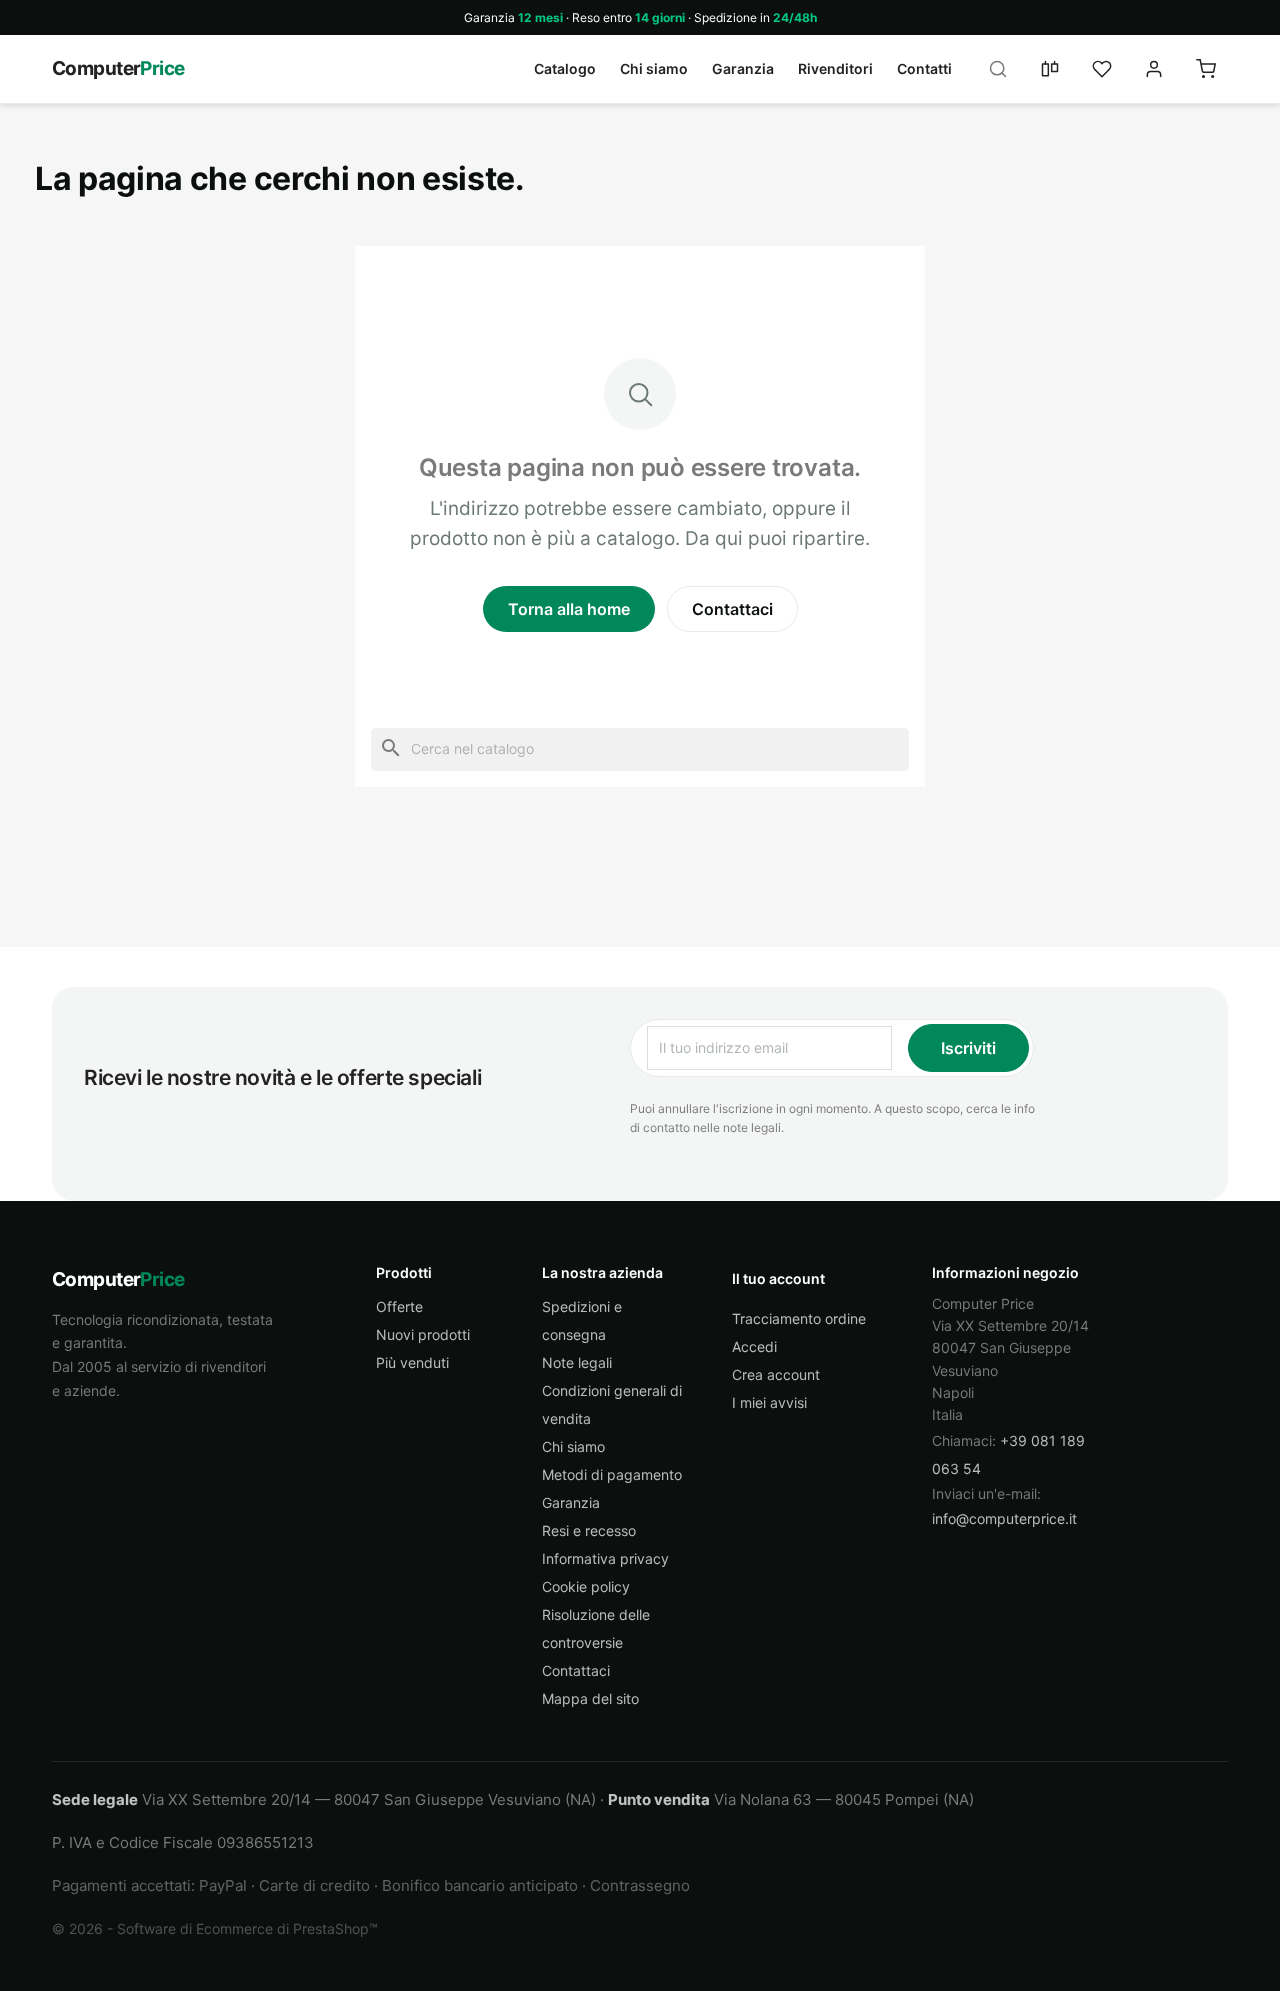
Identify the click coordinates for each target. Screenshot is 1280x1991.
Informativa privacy (605, 1558)
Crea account (776, 1374)
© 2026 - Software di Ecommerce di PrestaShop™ (215, 1928)
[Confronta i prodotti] (1050, 69)
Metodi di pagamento (612, 1474)
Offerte (399, 1306)
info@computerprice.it (1004, 1518)
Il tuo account (778, 1278)
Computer (118, 68)
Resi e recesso (589, 1530)
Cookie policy (586, 1586)
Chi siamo (654, 68)
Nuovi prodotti (423, 1334)
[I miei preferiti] (1102, 69)
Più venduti (412, 1362)
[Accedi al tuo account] (1154, 69)
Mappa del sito (590, 1698)
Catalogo (565, 68)
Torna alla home (569, 609)
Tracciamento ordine (799, 1318)
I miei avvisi (769, 1402)
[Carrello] (1206, 69)
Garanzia (743, 68)
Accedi (754, 1346)
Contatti (924, 68)
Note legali (577, 1362)
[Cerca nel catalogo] (998, 69)
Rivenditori (835, 68)
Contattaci (732, 609)
